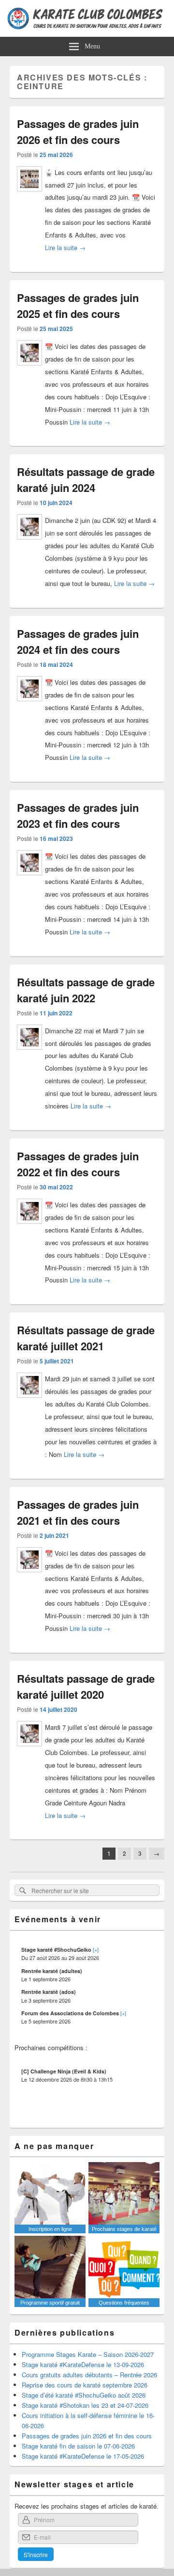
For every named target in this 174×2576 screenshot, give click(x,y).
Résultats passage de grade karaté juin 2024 (86, 480)
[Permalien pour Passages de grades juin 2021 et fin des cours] (29, 1576)
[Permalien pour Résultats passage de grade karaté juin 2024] (29, 543)
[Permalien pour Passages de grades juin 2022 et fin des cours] (29, 1227)
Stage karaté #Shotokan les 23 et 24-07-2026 (85, 2405)
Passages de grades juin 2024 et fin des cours (78, 641)
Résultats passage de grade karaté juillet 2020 (86, 1686)
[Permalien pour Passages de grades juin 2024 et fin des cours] (29, 705)
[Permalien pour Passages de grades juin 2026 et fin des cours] (29, 195)
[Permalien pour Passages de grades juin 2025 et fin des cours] (29, 369)
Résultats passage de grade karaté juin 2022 (86, 990)
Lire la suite (65, 247)
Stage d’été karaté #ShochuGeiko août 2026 (84, 2395)
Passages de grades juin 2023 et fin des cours (78, 815)
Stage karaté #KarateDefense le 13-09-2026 (83, 2364)
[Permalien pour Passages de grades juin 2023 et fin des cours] (29, 879)
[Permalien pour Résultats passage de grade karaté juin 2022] (29, 1053)
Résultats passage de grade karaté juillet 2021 (86, 1338)
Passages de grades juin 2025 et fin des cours (78, 306)
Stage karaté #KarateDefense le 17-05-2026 (83, 2456)
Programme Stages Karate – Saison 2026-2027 (88, 2354)
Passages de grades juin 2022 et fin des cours (78, 1164)
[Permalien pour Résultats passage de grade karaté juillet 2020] (29, 1750)
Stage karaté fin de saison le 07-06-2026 (78, 2446)
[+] (96, 1949)
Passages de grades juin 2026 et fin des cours (78, 132)
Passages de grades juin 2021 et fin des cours (78, 1512)
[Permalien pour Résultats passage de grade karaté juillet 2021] (29, 1401)
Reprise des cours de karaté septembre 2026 (85, 2385)
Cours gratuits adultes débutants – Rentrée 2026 (89, 2375)
